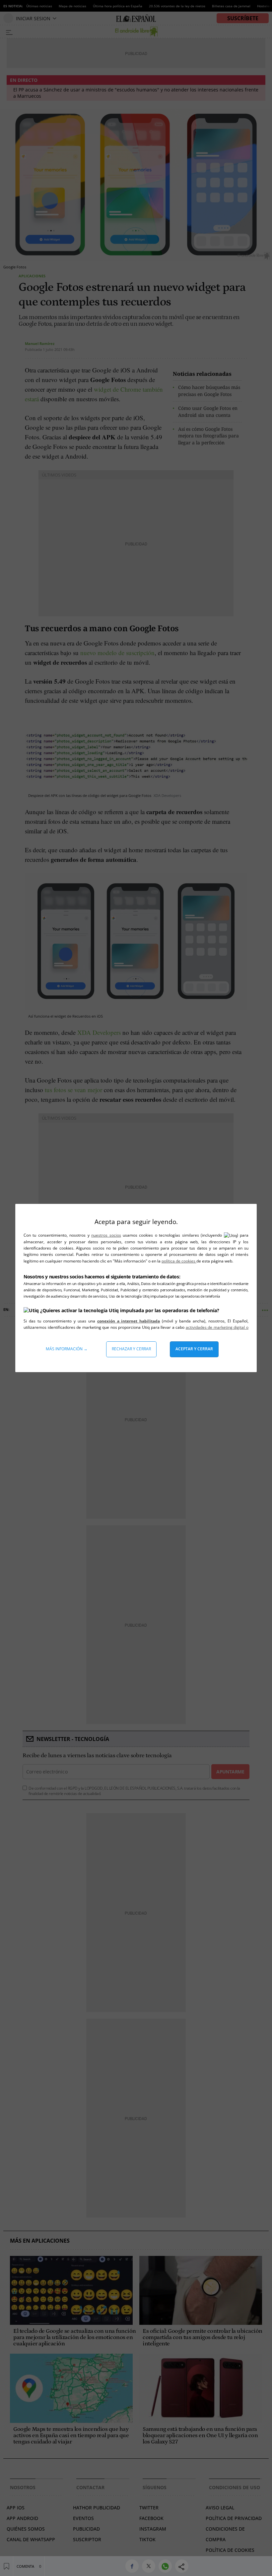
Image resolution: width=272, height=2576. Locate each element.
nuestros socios (106, 1235)
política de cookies (179, 1261)
